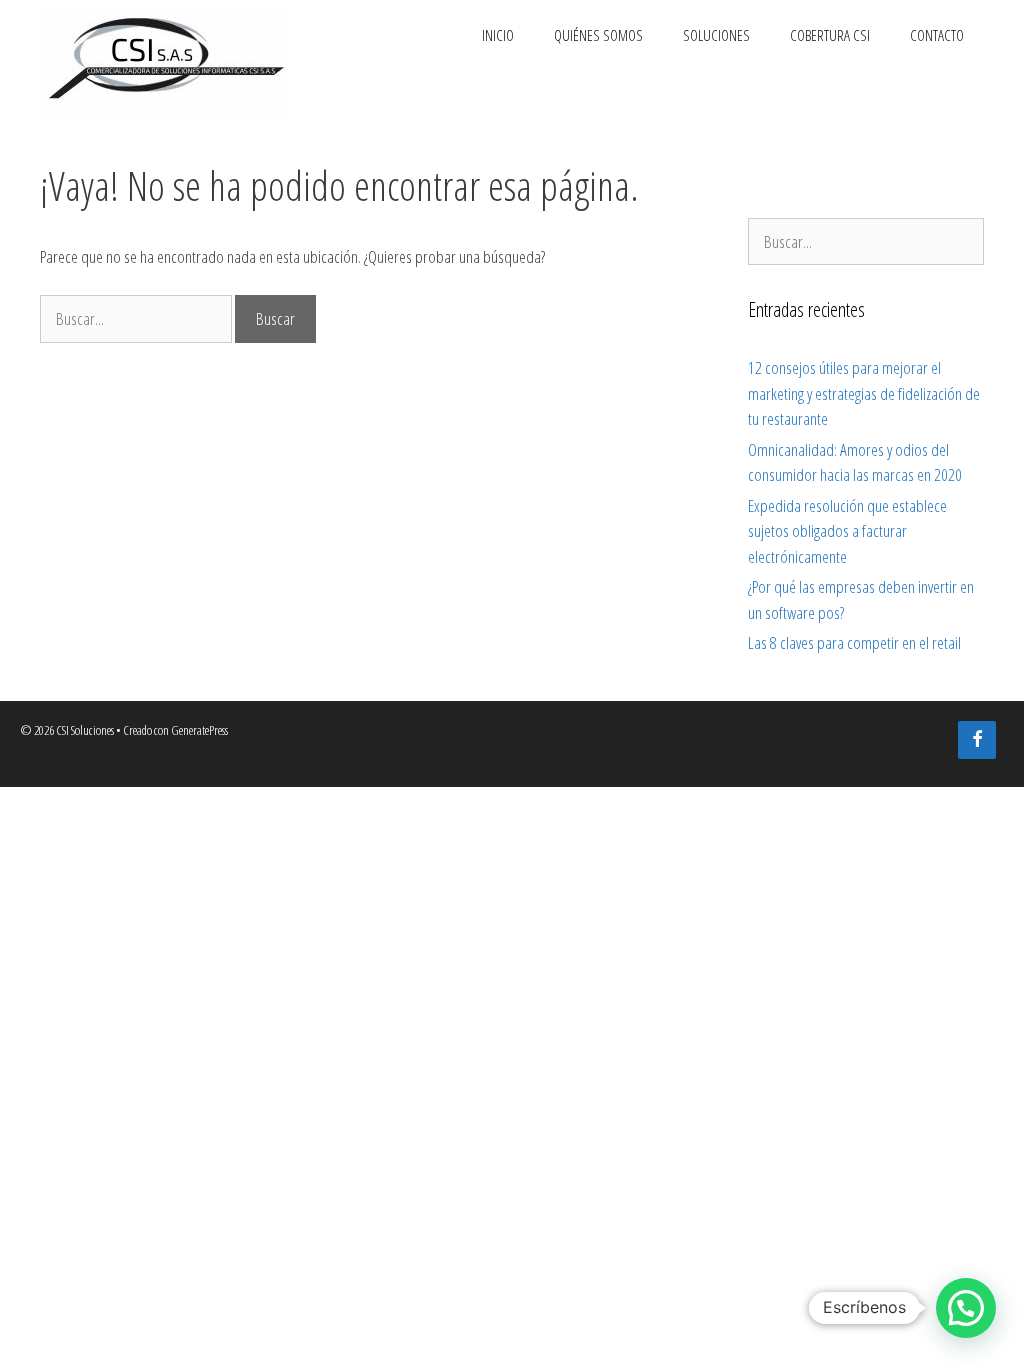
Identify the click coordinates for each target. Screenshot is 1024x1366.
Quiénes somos (598, 35)
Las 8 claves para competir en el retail (854, 642)
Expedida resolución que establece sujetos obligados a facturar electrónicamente (847, 531)
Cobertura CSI (830, 35)
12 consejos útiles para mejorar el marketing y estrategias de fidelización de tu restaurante (864, 393)
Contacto (937, 35)
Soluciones (716, 35)
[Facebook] (977, 740)
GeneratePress (199, 730)
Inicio (498, 35)
